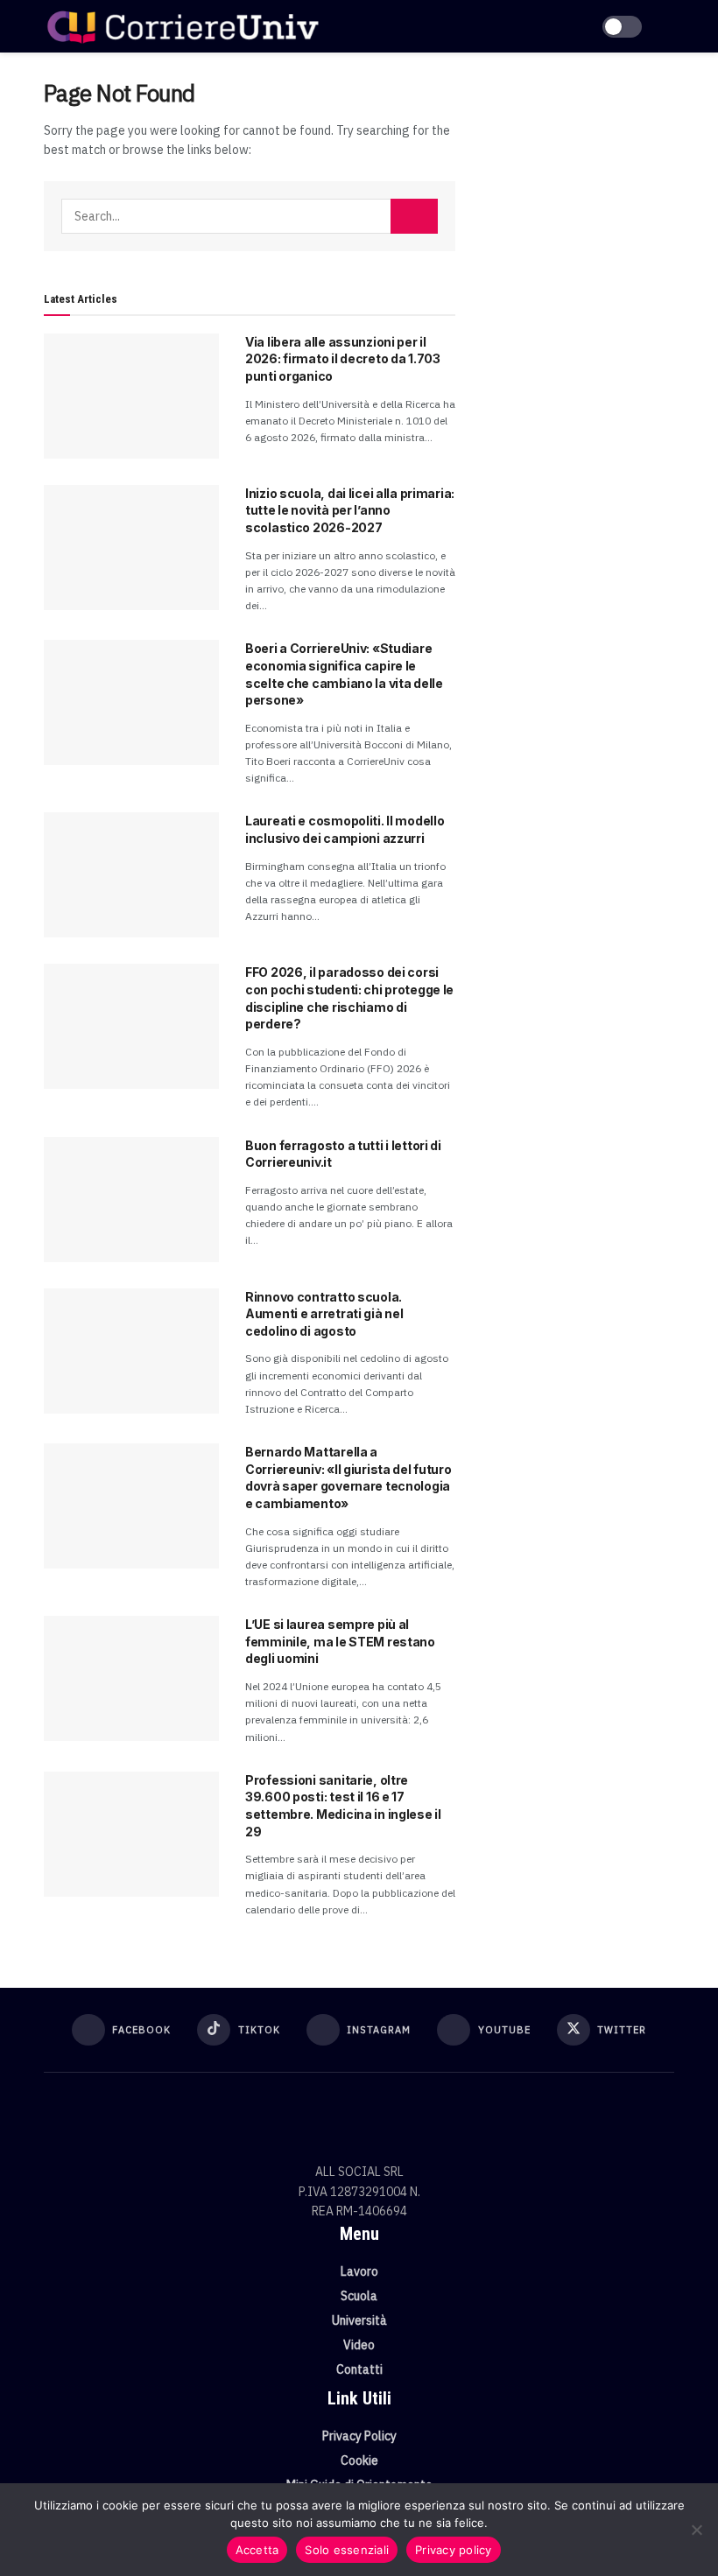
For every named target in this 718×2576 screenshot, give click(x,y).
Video (359, 2345)
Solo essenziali (347, 2550)
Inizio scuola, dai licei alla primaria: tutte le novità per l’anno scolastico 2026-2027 (350, 510)
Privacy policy (454, 2550)
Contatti (359, 2369)
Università (359, 2320)
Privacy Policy (359, 2436)
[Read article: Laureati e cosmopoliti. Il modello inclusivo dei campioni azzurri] (131, 875)
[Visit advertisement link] (578, 175)
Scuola (359, 2296)
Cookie (359, 2460)
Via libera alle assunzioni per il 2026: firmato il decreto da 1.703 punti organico (343, 359)
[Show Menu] (667, 26)
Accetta (257, 2550)
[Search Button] (414, 216)
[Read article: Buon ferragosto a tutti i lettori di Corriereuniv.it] (131, 1200)
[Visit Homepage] (183, 26)
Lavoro (359, 2271)
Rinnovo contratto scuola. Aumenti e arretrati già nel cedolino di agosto (324, 1314)
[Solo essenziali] (696, 2530)
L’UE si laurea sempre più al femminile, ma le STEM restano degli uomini (340, 1641)
